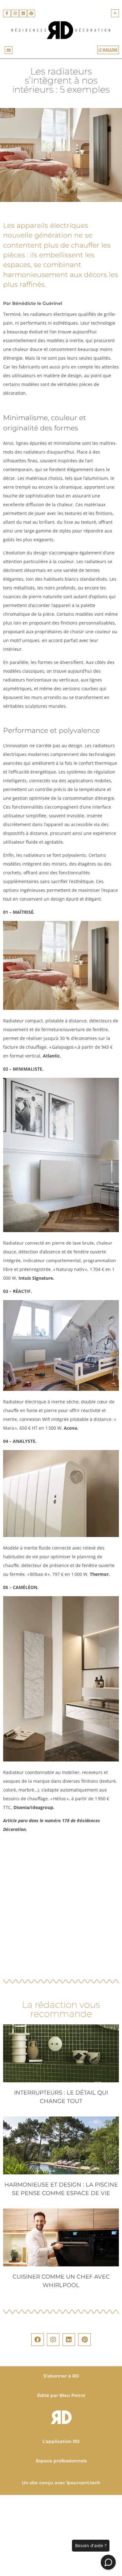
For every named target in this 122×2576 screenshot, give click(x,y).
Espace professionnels (61, 2461)
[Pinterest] (31, 13)
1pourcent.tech (83, 2483)
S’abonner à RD (61, 2376)
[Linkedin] (23, 13)
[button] (115, 13)
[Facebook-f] (7, 13)
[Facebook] (38, 2340)
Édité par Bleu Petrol (61, 2395)
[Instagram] (15, 13)
